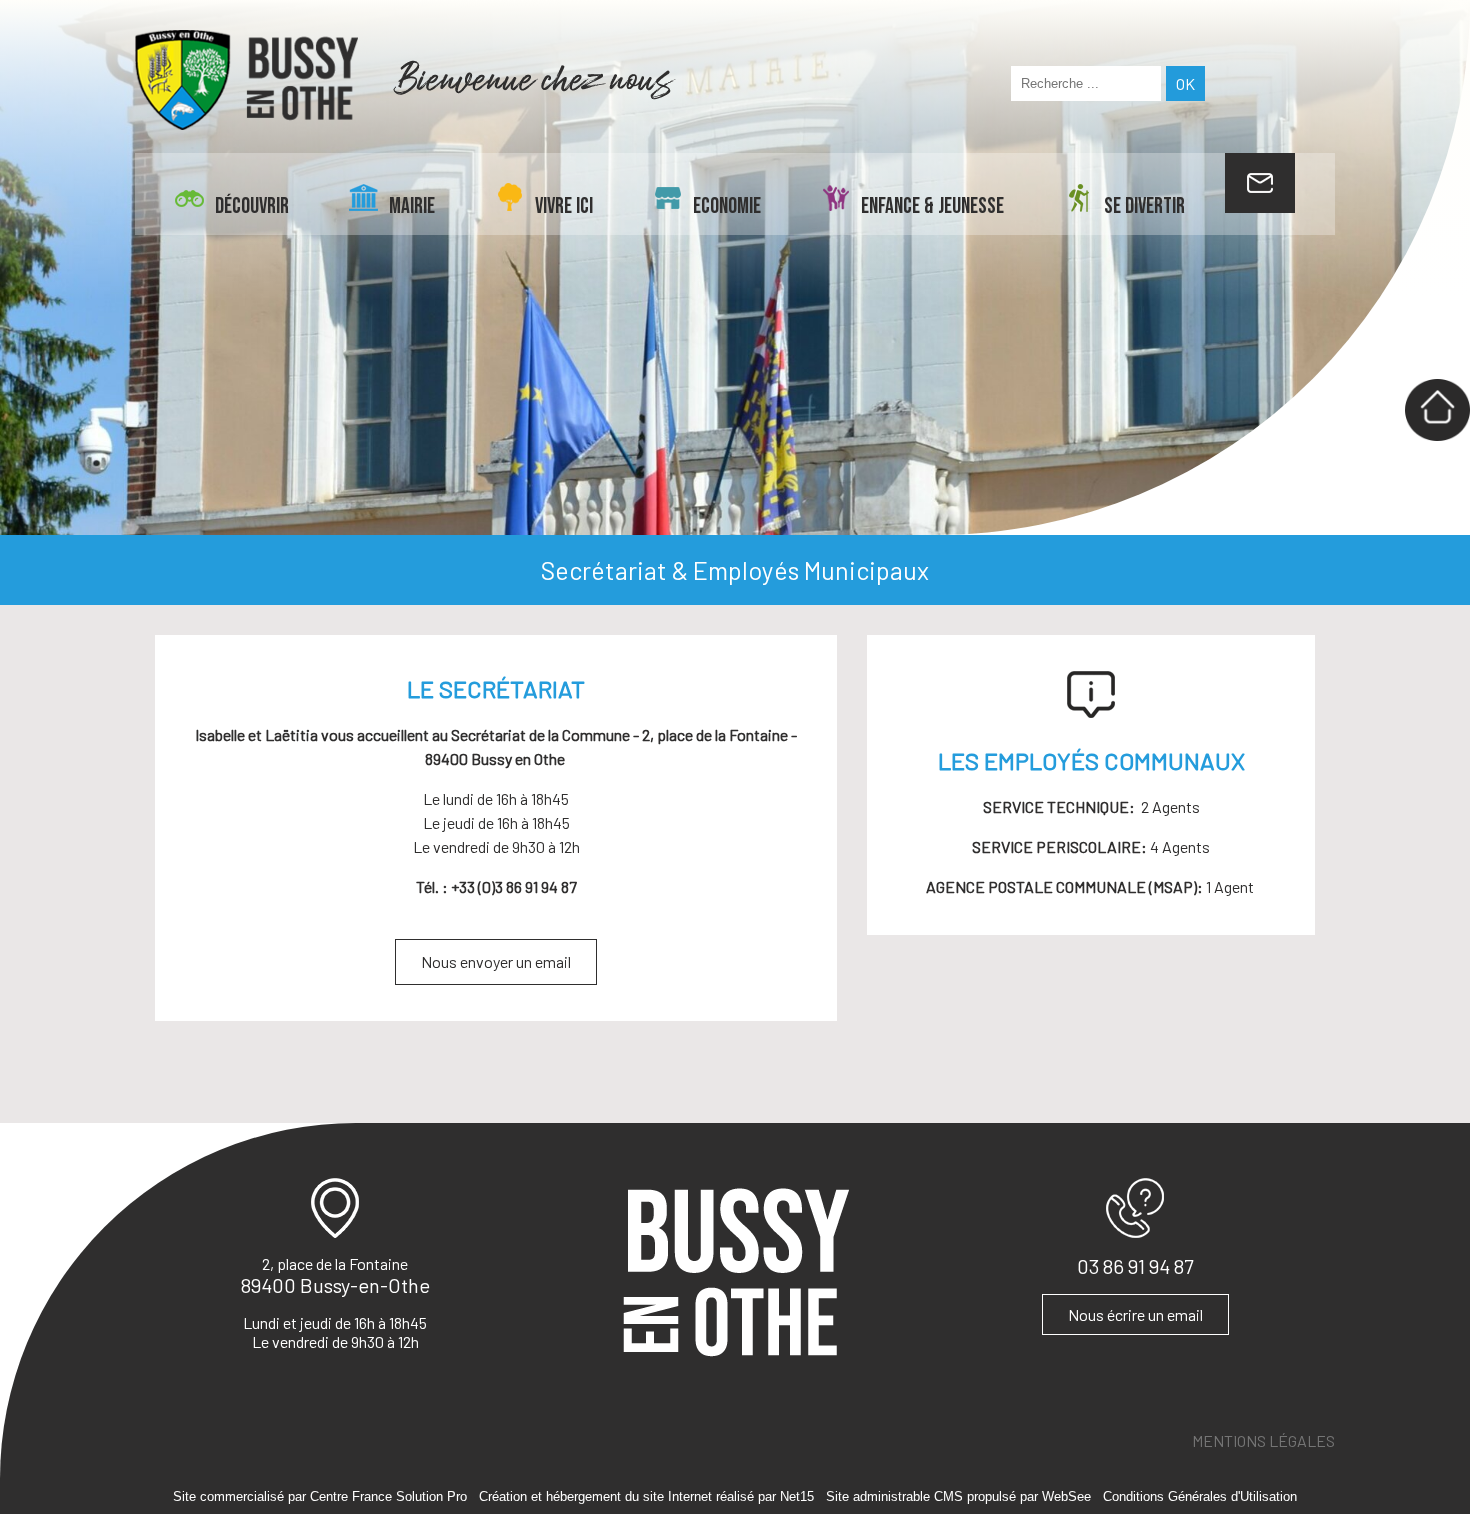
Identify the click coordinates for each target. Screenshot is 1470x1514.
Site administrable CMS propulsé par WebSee (958, 1496)
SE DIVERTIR (1144, 206)
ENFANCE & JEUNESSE (932, 206)
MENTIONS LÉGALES (1263, 1440)
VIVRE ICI (564, 206)
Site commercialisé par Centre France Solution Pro (320, 1496)
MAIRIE (412, 206)
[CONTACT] (1260, 183)
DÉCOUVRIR (252, 206)
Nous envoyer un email (496, 961)
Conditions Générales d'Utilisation (1200, 1496)
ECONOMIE (727, 206)
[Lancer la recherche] (1185, 83)
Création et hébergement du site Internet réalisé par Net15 (646, 1496)
